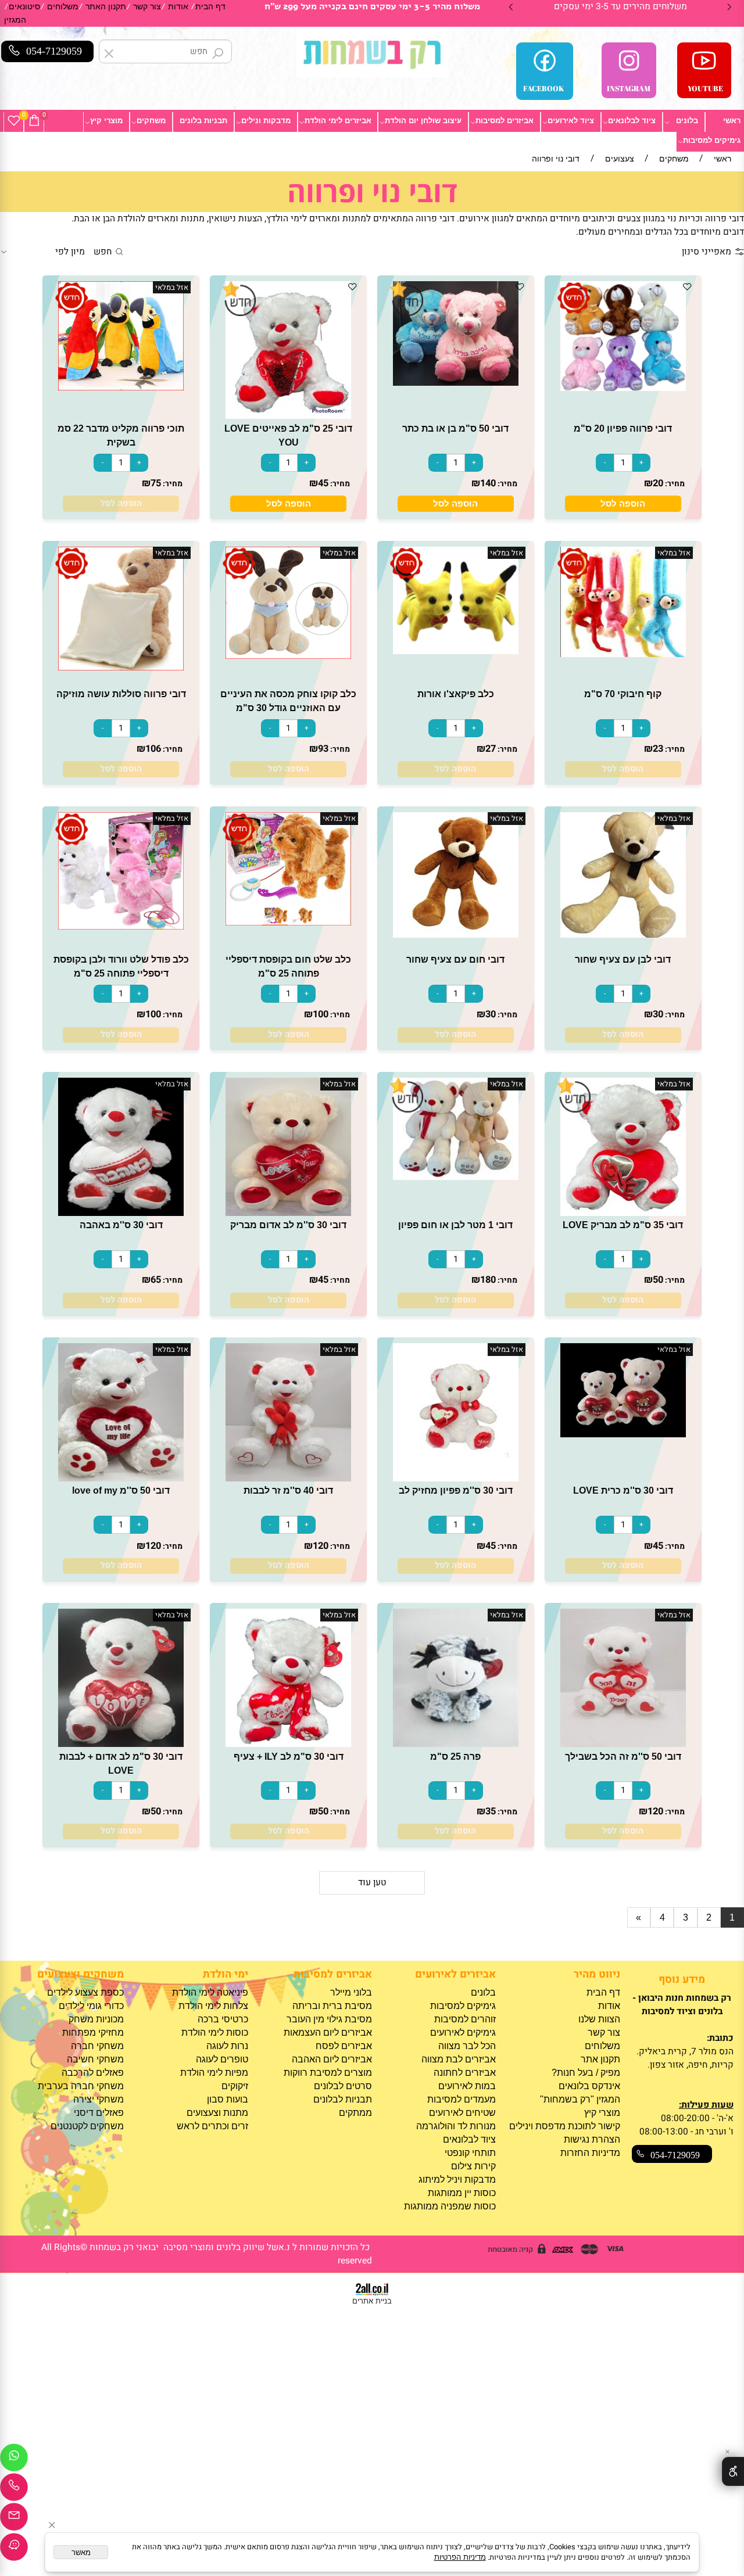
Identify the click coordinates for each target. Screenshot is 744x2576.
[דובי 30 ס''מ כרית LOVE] (623, 1434)
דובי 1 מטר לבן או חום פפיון (455, 1225)
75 (156, 483)
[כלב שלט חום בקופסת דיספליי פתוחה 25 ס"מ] (288, 922)
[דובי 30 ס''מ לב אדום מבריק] (288, 1213)
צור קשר (147, 7)
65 (156, 1280)
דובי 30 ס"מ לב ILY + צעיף (289, 1756)
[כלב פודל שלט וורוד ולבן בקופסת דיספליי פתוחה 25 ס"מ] (121, 926)
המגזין (15, 20)
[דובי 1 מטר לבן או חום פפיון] (456, 1177)
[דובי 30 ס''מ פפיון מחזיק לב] (456, 1478)
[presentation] (512, 7)
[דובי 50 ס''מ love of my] (121, 1478)
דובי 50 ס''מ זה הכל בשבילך (623, 1756)
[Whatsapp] (14, 2460)
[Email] (14, 2520)
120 (321, 1546)
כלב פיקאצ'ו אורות (456, 694)
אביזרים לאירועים (455, 1974)
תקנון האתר (106, 7)
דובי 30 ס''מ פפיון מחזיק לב (456, 1490)
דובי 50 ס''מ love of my (121, 1490)
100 (321, 1014)
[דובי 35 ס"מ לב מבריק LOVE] (623, 1213)
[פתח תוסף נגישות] (733, 2471)
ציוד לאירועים (571, 121)
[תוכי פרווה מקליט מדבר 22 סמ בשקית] (121, 387)
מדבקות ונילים (266, 121)
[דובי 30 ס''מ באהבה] (121, 1213)
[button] (623, 503)
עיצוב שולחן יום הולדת (423, 121)
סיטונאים (24, 7)
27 (491, 749)
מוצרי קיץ (106, 121)
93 (323, 749)
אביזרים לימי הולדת (338, 121)
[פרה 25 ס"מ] (456, 1744)
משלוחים (63, 7)
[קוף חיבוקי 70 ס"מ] (623, 654)
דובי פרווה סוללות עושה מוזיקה (121, 694)
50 (658, 1280)
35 (491, 1811)
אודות (178, 7)
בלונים (687, 121)
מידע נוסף (682, 1980)
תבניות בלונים (203, 121)
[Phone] (14, 2490)
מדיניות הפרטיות (460, 2557)
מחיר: (674, 484)
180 (488, 1280)
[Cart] (34, 121)
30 (658, 1014)
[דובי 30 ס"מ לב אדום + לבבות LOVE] (121, 1744)
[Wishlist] (14, 121)
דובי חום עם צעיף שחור (455, 959)
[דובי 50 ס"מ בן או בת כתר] (456, 383)
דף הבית (210, 7)
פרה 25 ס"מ (455, 1756)
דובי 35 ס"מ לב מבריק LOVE (623, 1225)
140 (488, 483)
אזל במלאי (172, 288)
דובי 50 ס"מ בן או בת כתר (455, 428)
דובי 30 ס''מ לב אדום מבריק (288, 1225)
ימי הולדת (225, 1974)
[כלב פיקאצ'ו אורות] (456, 651)
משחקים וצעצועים (81, 1974)
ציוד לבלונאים (632, 121)
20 (658, 483)
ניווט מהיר (597, 1974)
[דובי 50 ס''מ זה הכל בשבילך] (623, 1744)
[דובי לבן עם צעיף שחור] (623, 934)
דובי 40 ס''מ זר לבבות (288, 1490)
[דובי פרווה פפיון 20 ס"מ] (623, 388)
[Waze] (14, 2550)
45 (323, 483)
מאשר (81, 2552)
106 (153, 749)
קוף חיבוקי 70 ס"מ (623, 694)
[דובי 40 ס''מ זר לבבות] (288, 1478)
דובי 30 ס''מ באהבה (121, 1225)
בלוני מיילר (351, 1992)
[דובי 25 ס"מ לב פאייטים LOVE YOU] (288, 416)
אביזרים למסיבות (505, 121)
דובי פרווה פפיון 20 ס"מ (623, 428)
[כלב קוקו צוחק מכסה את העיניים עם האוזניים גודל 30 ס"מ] (288, 656)
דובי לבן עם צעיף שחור (623, 959)
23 (658, 749)
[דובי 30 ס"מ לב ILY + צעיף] (288, 1744)
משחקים (151, 121)
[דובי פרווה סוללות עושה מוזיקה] (121, 667)
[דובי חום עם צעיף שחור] (456, 934)
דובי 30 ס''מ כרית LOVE (623, 1490)
